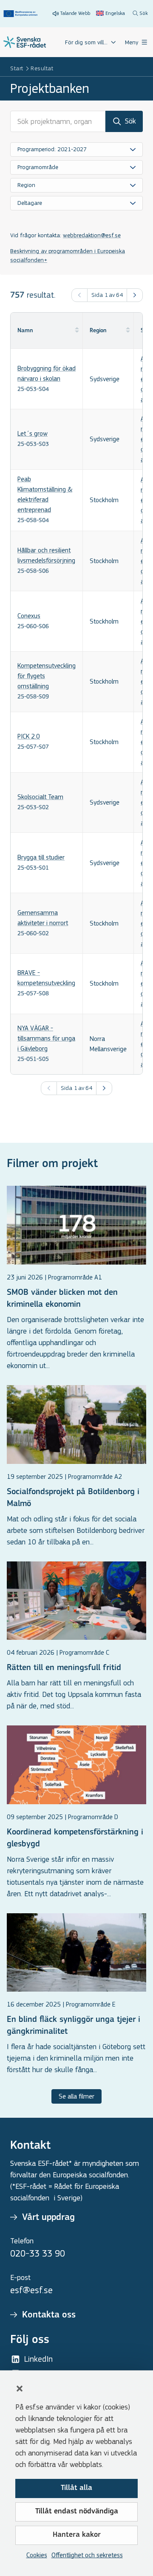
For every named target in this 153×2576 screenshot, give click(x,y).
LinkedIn (38, 2359)
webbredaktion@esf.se (92, 235)
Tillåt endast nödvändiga (77, 2512)
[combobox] (76, 149)
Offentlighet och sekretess (87, 2555)
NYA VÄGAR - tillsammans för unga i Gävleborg (46, 1038)
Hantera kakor (77, 2535)
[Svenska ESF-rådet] (25, 42)
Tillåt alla (76, 2488)
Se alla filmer (76, 2096)
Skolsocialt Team (40, 797)
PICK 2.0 (29, 736)
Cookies (37, 2555)
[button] (20, 2389)
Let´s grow (33, 433)
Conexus (29, 616)
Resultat (42, 68)
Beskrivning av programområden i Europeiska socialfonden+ (68, 256)
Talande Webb (75, 13)
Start (17, 68)
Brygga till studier (41, 857)
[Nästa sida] (135, 295)
